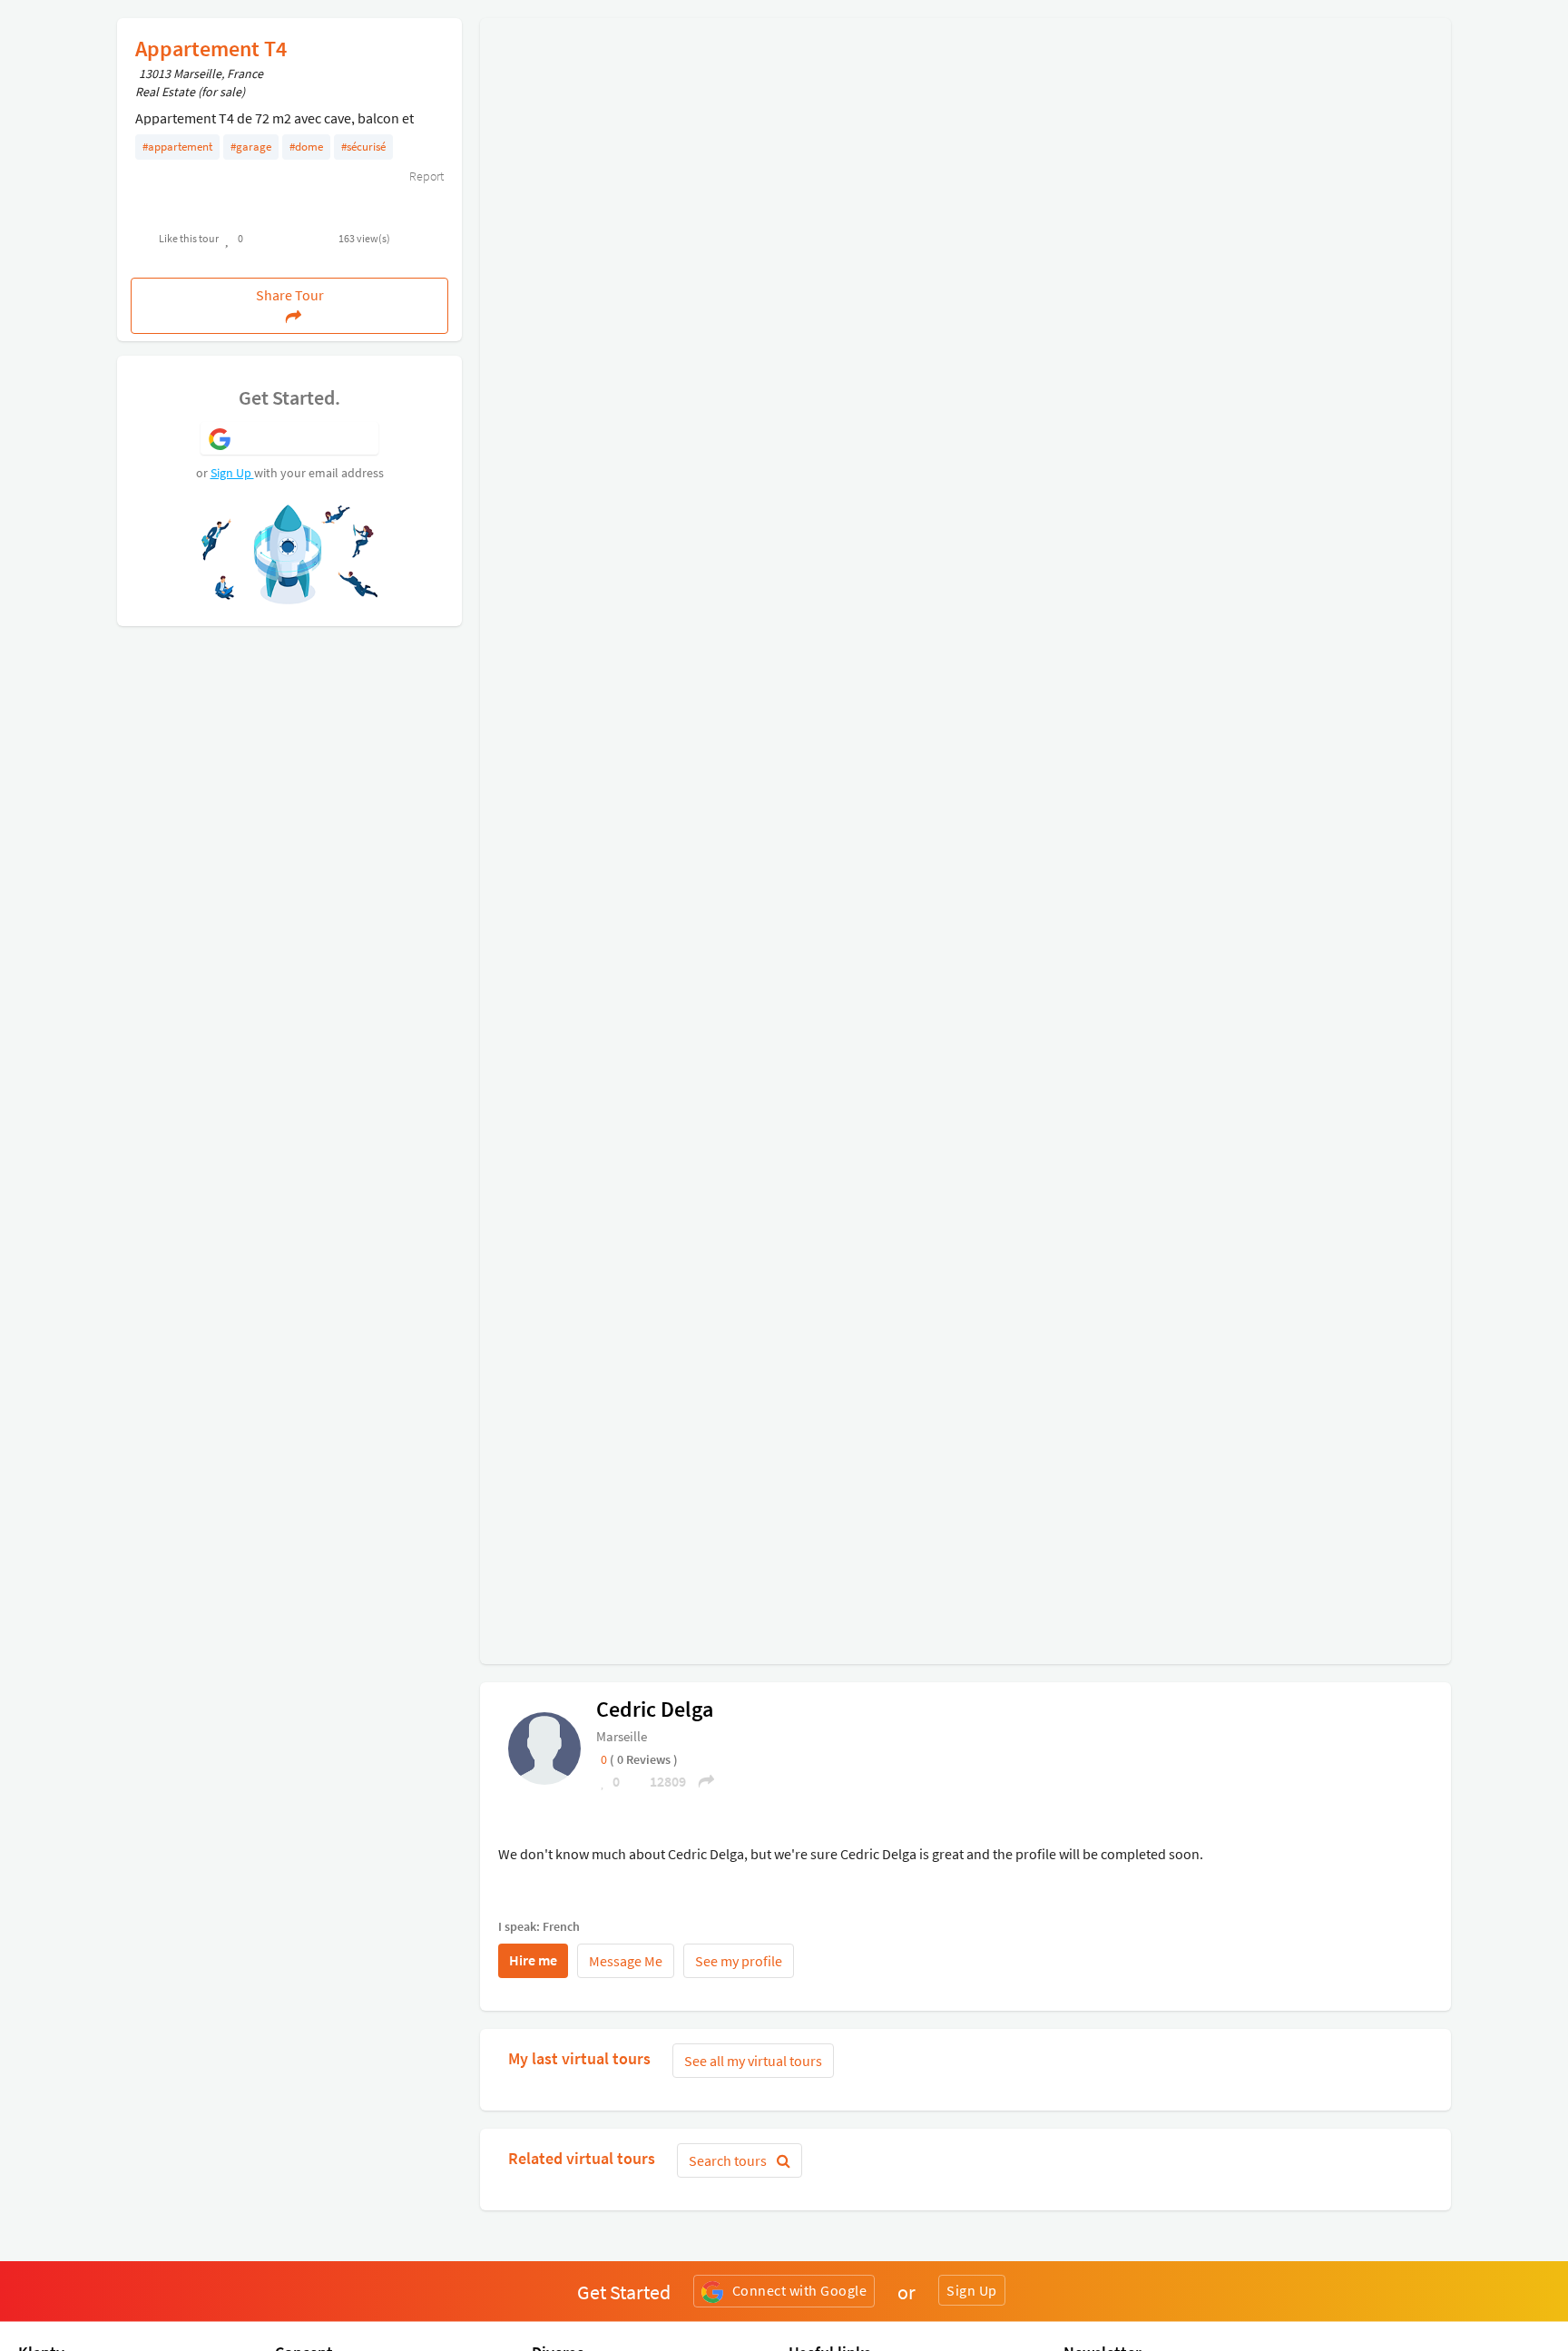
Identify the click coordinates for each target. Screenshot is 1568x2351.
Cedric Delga (655, 1709)
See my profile (739, 1961)
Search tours (729, 2160)
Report (425, 176)
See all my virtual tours (753, 2061)
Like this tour (189, 238)
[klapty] (544, 1747)
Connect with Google (800, 2290)
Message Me (626, 1961)
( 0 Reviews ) (644, 1759)
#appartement (177, 147)
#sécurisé (363, 147)
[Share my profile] (701, 1781)
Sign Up (232, 473)
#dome (306, 147)
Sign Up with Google (305, 437)
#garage (251, 147)
